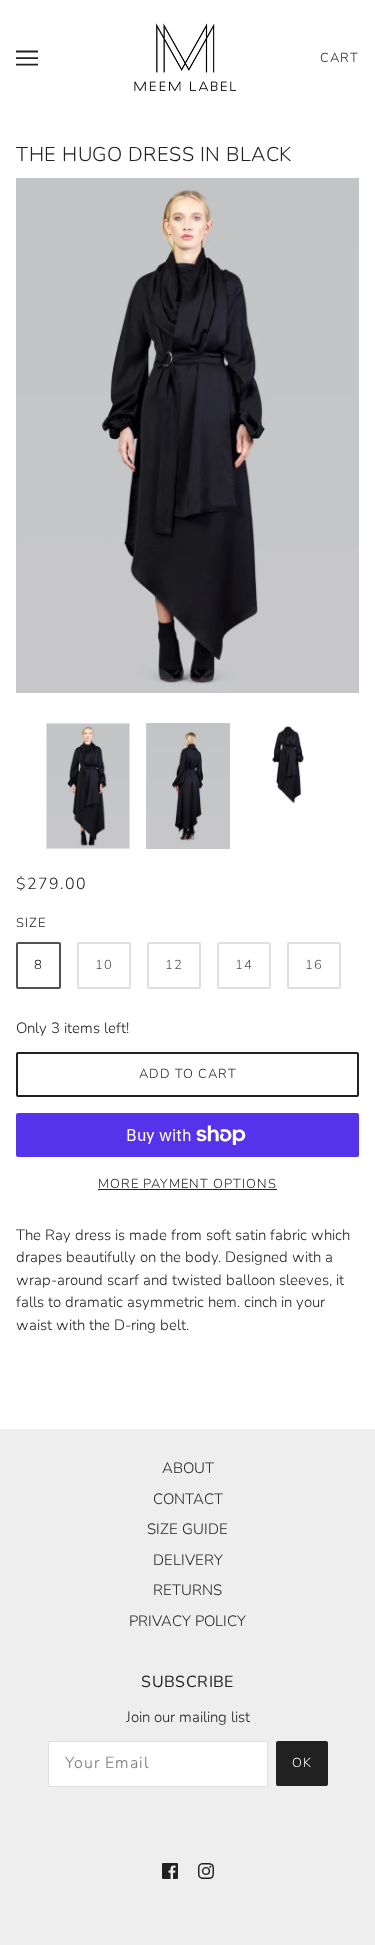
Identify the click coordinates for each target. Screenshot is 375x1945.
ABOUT (188, 1468)
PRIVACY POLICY (187, 1621)
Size (31, 923)
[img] (170, 1870)
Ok (302, 1763)
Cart (339, 58)
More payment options (187, 1184)
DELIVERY (188, 1560)
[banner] (185, 56)
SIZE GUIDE (187, 1529)
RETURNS (187, 1590)
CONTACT (188, 1499)
